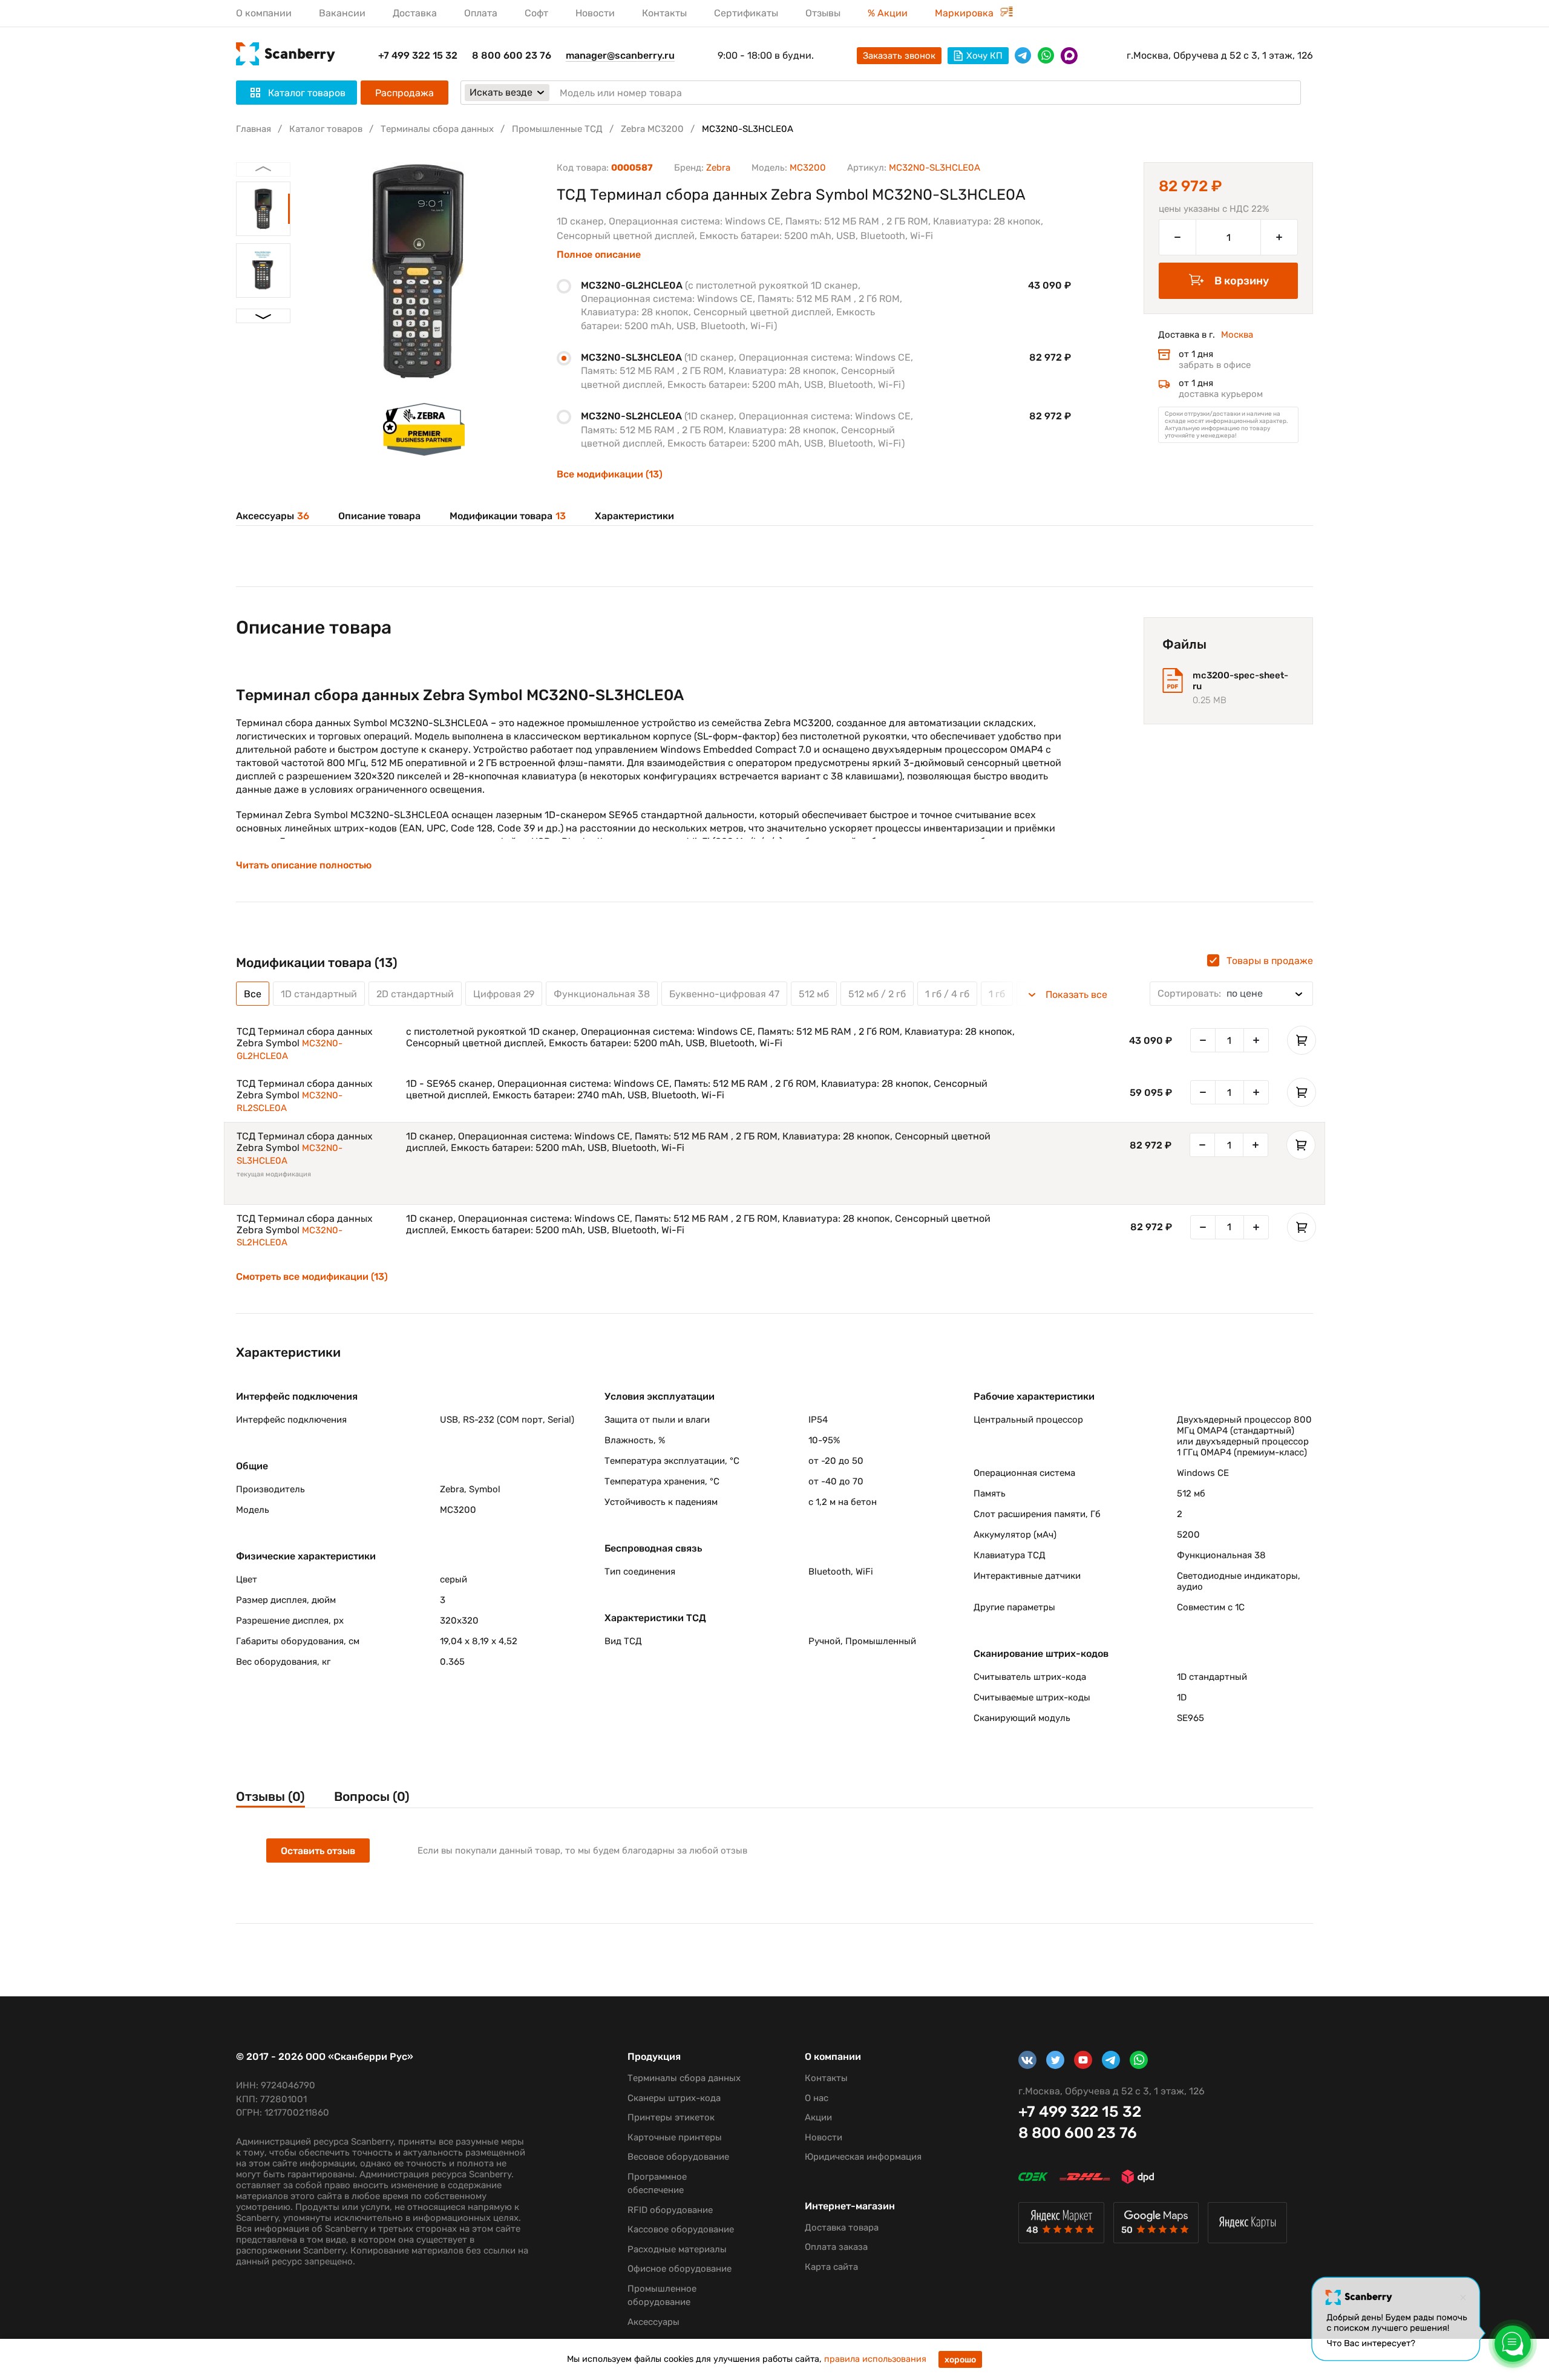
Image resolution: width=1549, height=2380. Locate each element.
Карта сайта (831, 2267)
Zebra (718, 168)
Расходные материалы (677, 2249)
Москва (1237, 335)
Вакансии (342, 13)
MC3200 (808, 168)
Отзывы (823, 13)
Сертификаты (746, 13)
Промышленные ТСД (557, 129)
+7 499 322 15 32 (418, 55)
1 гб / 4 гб (947, 994)
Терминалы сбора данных (437, 129)
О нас (817, 2098)
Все (253, 994)
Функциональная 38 (602, 994)
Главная (254, 129)
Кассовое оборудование (681, 2229)
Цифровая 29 (504, 994)
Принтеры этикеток (671, 2117)
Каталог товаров (326, 129)
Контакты (664, 13)
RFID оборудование (670, 2210)
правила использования (875, 2359)
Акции (818, 2117)
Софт (536, 13)
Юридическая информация (863, 2157)
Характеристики (634, 516)
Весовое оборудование (678, 2157)
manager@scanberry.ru (620, 55)
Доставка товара (842, 2228)
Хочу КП (984, 56)
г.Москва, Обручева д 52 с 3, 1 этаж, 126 (1220, 55)
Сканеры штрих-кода (674, 2098)
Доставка (415, 13)
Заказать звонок (899, 56)
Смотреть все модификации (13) (312, 1277)
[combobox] (1231, 994)
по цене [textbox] (1210, 993)
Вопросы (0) (372, 1796)
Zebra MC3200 (652, 129)
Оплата (481, 13)
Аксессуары (273, 516)
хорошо (960, 2360)
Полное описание (599, 255)
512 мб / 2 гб (877, 994)
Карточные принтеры (675, 2137)
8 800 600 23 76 (512, 55)
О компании (264, 13)
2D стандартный (415, 994)
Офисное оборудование (680, 2269)
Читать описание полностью (304, 865)
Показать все (1076, 995)
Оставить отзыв (318, 1851)
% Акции (888, 13)
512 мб (814, 994)
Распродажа (404, 93)
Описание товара (379, 516)
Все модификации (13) (610, 474)
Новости (595, 13)
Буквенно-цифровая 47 (724, 994)
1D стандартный (319, 994)
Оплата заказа (836, 2247)
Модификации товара (508, 516)
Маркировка (965, 13)
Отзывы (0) (270, 1796)
